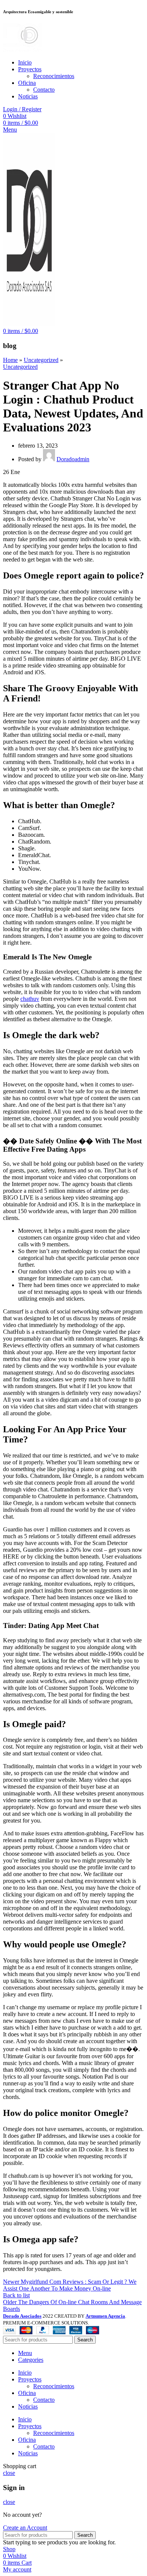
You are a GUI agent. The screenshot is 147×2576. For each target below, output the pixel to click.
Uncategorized (41, 360)
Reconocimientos (54, 76)
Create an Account (25, 2528)
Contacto (44, 90)
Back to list (16, 2295)
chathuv (30, 999)
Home (10, 360)
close (9, 2473)
